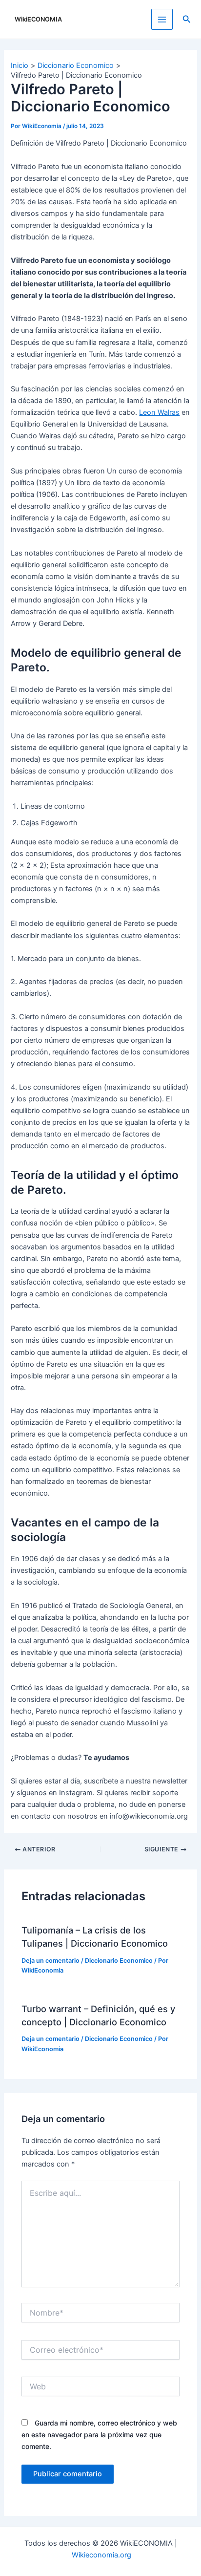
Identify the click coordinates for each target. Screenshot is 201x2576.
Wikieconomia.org (101, 2555)
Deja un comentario (50, 1961)
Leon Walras (159, 412)
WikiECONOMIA (38, 19)
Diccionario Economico (119, 1961)
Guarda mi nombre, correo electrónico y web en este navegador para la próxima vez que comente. (99, 2435)
